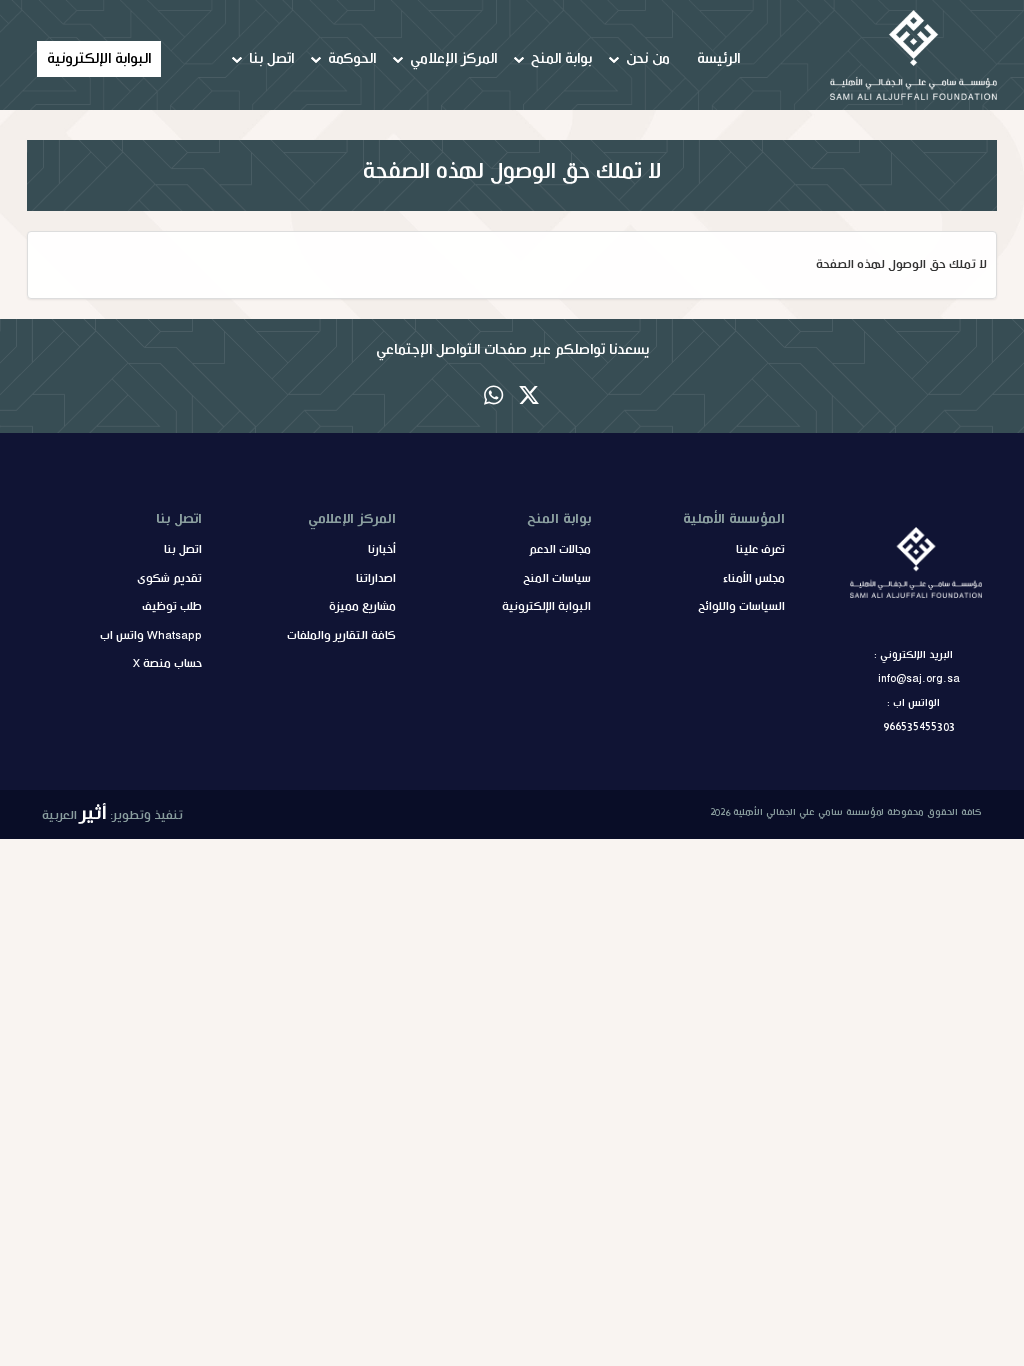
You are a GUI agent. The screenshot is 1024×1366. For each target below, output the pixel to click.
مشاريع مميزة (362, 607)
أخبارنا (382, 550)
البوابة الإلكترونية (99, 59)
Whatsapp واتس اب (151, 636)
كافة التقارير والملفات (341, 636)
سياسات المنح (557, 579)
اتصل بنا (183, 550)
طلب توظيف (172, 607)
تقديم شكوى (169, 579)
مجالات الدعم (560, 550)
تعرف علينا (760, 550)
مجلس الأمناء (754, 579)
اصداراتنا (376, 579)
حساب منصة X (167, 664)
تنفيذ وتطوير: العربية (112, 813)
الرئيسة (718, 59)
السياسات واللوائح (741, 607)
